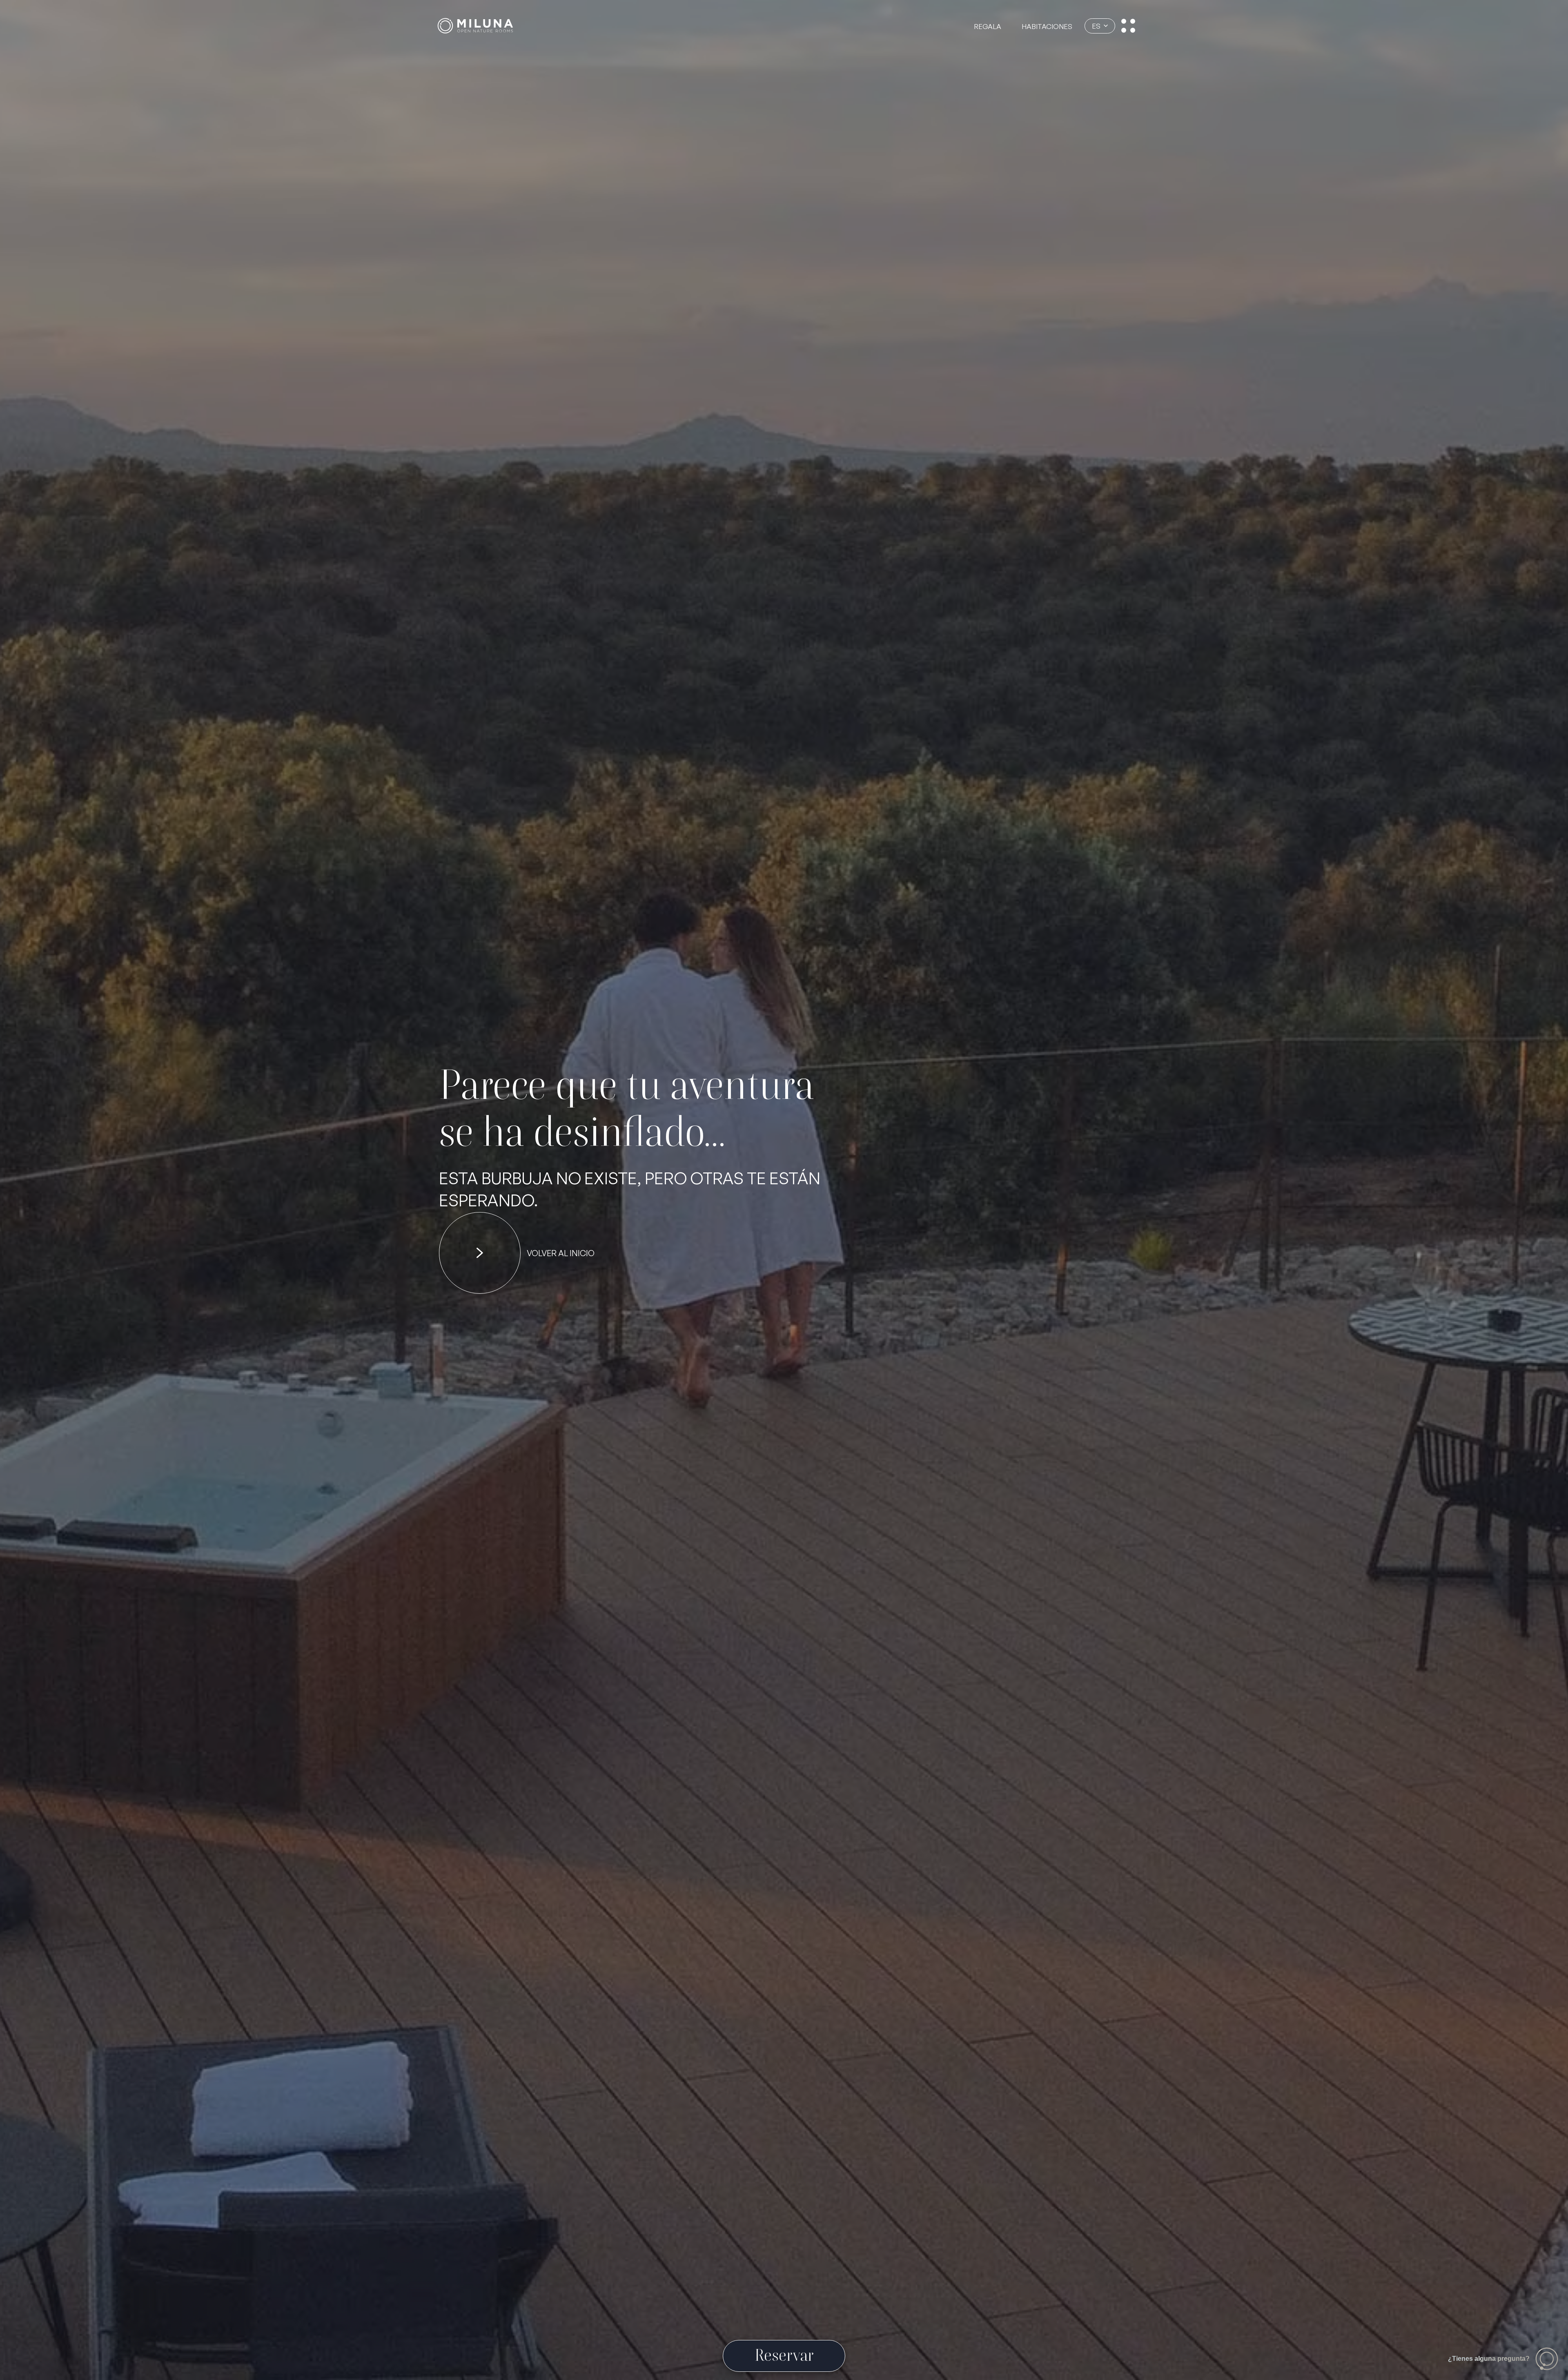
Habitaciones (1047, 26)
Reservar (784, 2355)
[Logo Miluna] (475, 26)
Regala (988, 26)
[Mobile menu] (1128, 26)
